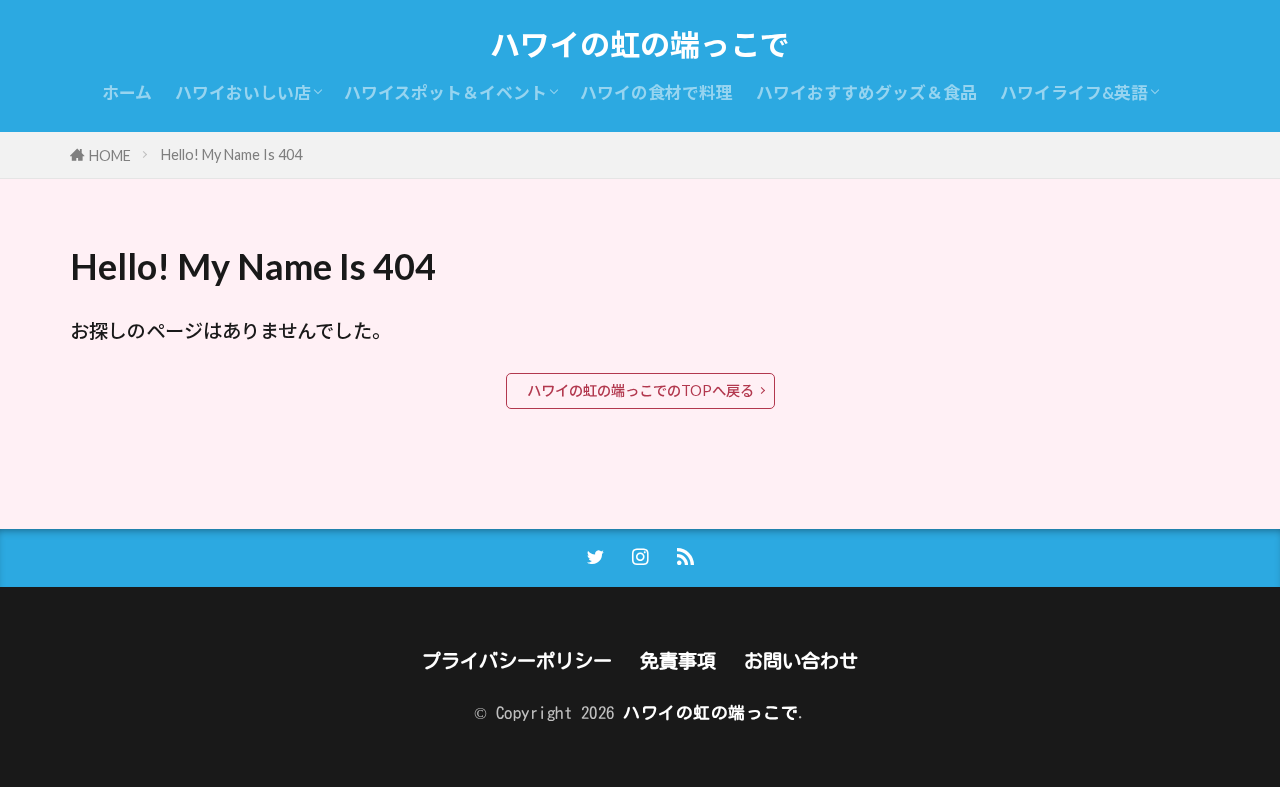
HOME (110, 155)
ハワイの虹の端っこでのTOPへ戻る (640, 390)
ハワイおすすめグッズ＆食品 (866, 92)
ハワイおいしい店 (243, 92)
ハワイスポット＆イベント (445, 92)
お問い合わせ (801, 660)
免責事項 (678, 660)
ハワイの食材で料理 (656, 92)
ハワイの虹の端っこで (640, 45)
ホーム (127, 92)
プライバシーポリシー (517, 660)
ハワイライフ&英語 (1074, 92)
